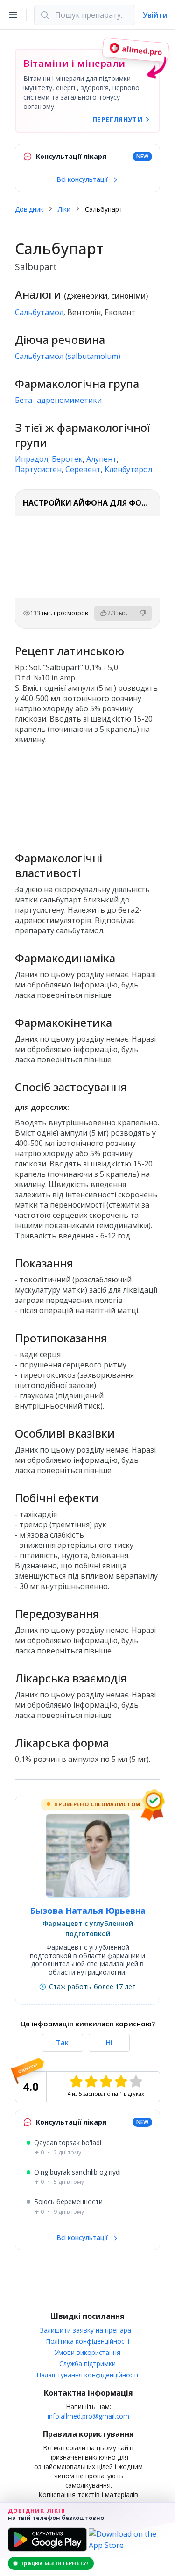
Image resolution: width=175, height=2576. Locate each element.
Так (62, 2043)
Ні (109, 2043)
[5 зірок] (136, 2082)
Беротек (67, 459)
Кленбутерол (128, 469)
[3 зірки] (106, 2082)
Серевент (83, 469)
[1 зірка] (76, 2082)
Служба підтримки (87, 2364)
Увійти (155, 15)
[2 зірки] (91, 2082)
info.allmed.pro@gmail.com (88, 2416)
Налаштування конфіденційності (87, 2375)
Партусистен (38, 469)
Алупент (101, 459)
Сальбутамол (39, 312)
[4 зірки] (121, 2082)
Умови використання (87, 2352)
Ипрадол (31, 459)
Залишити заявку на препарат (87, 2330)
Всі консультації (83, 179)
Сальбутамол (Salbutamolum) (68, 356)
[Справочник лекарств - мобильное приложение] (87, 794)
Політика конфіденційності (88, 2341)
